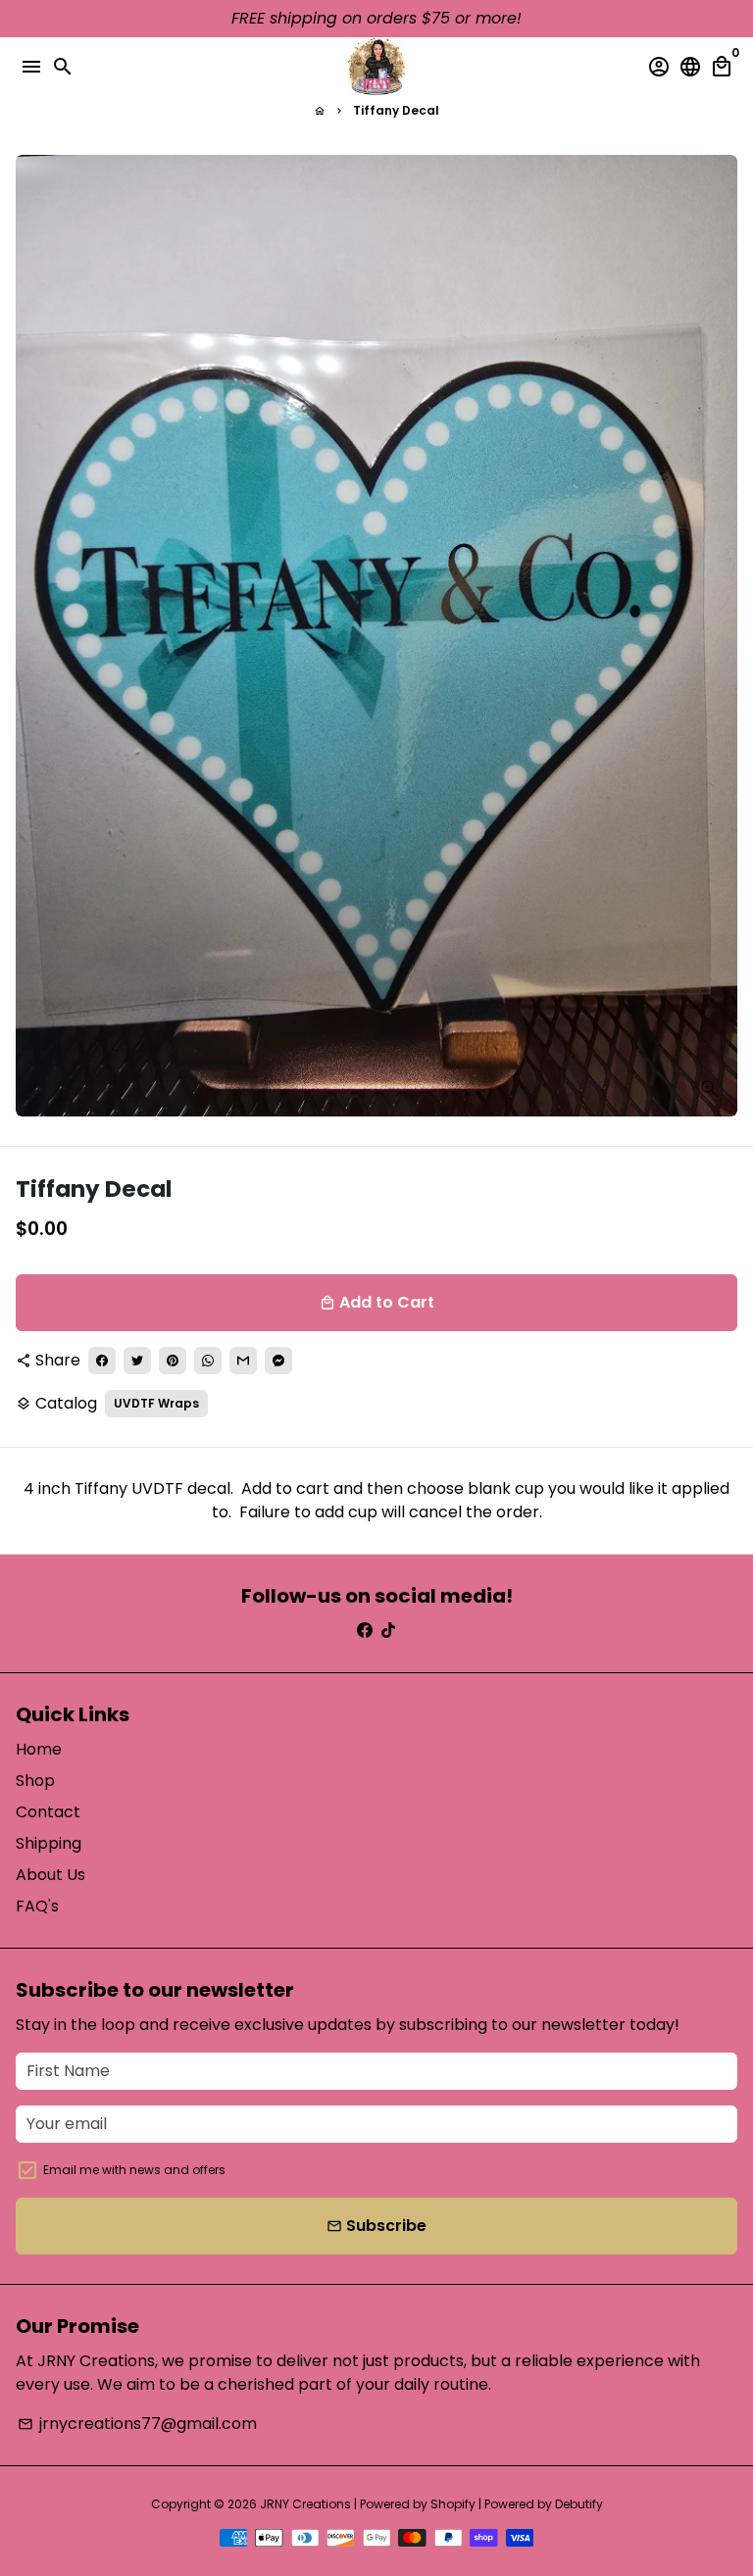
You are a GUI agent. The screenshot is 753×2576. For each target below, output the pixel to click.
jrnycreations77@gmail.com (137, 2424)
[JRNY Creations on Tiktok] (388, 1631)
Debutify (579, 2504)
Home (39, 1749)
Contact (48, 1812)
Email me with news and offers (134, 2170)
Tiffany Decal (396, 110)
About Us (50, 1875)
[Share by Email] (243, 1361)
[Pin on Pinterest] (173, 1361)
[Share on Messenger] (278, 1361)
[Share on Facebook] (102, 1361)
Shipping (49, 1843)
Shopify (453, 2504)
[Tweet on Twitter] (137, 1361)
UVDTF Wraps (156, 1403)
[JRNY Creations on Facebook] (365, 1631)
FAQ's (37, 1906)
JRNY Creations (305, 2504)
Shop (35, 1781)
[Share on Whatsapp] (208, 1361)
